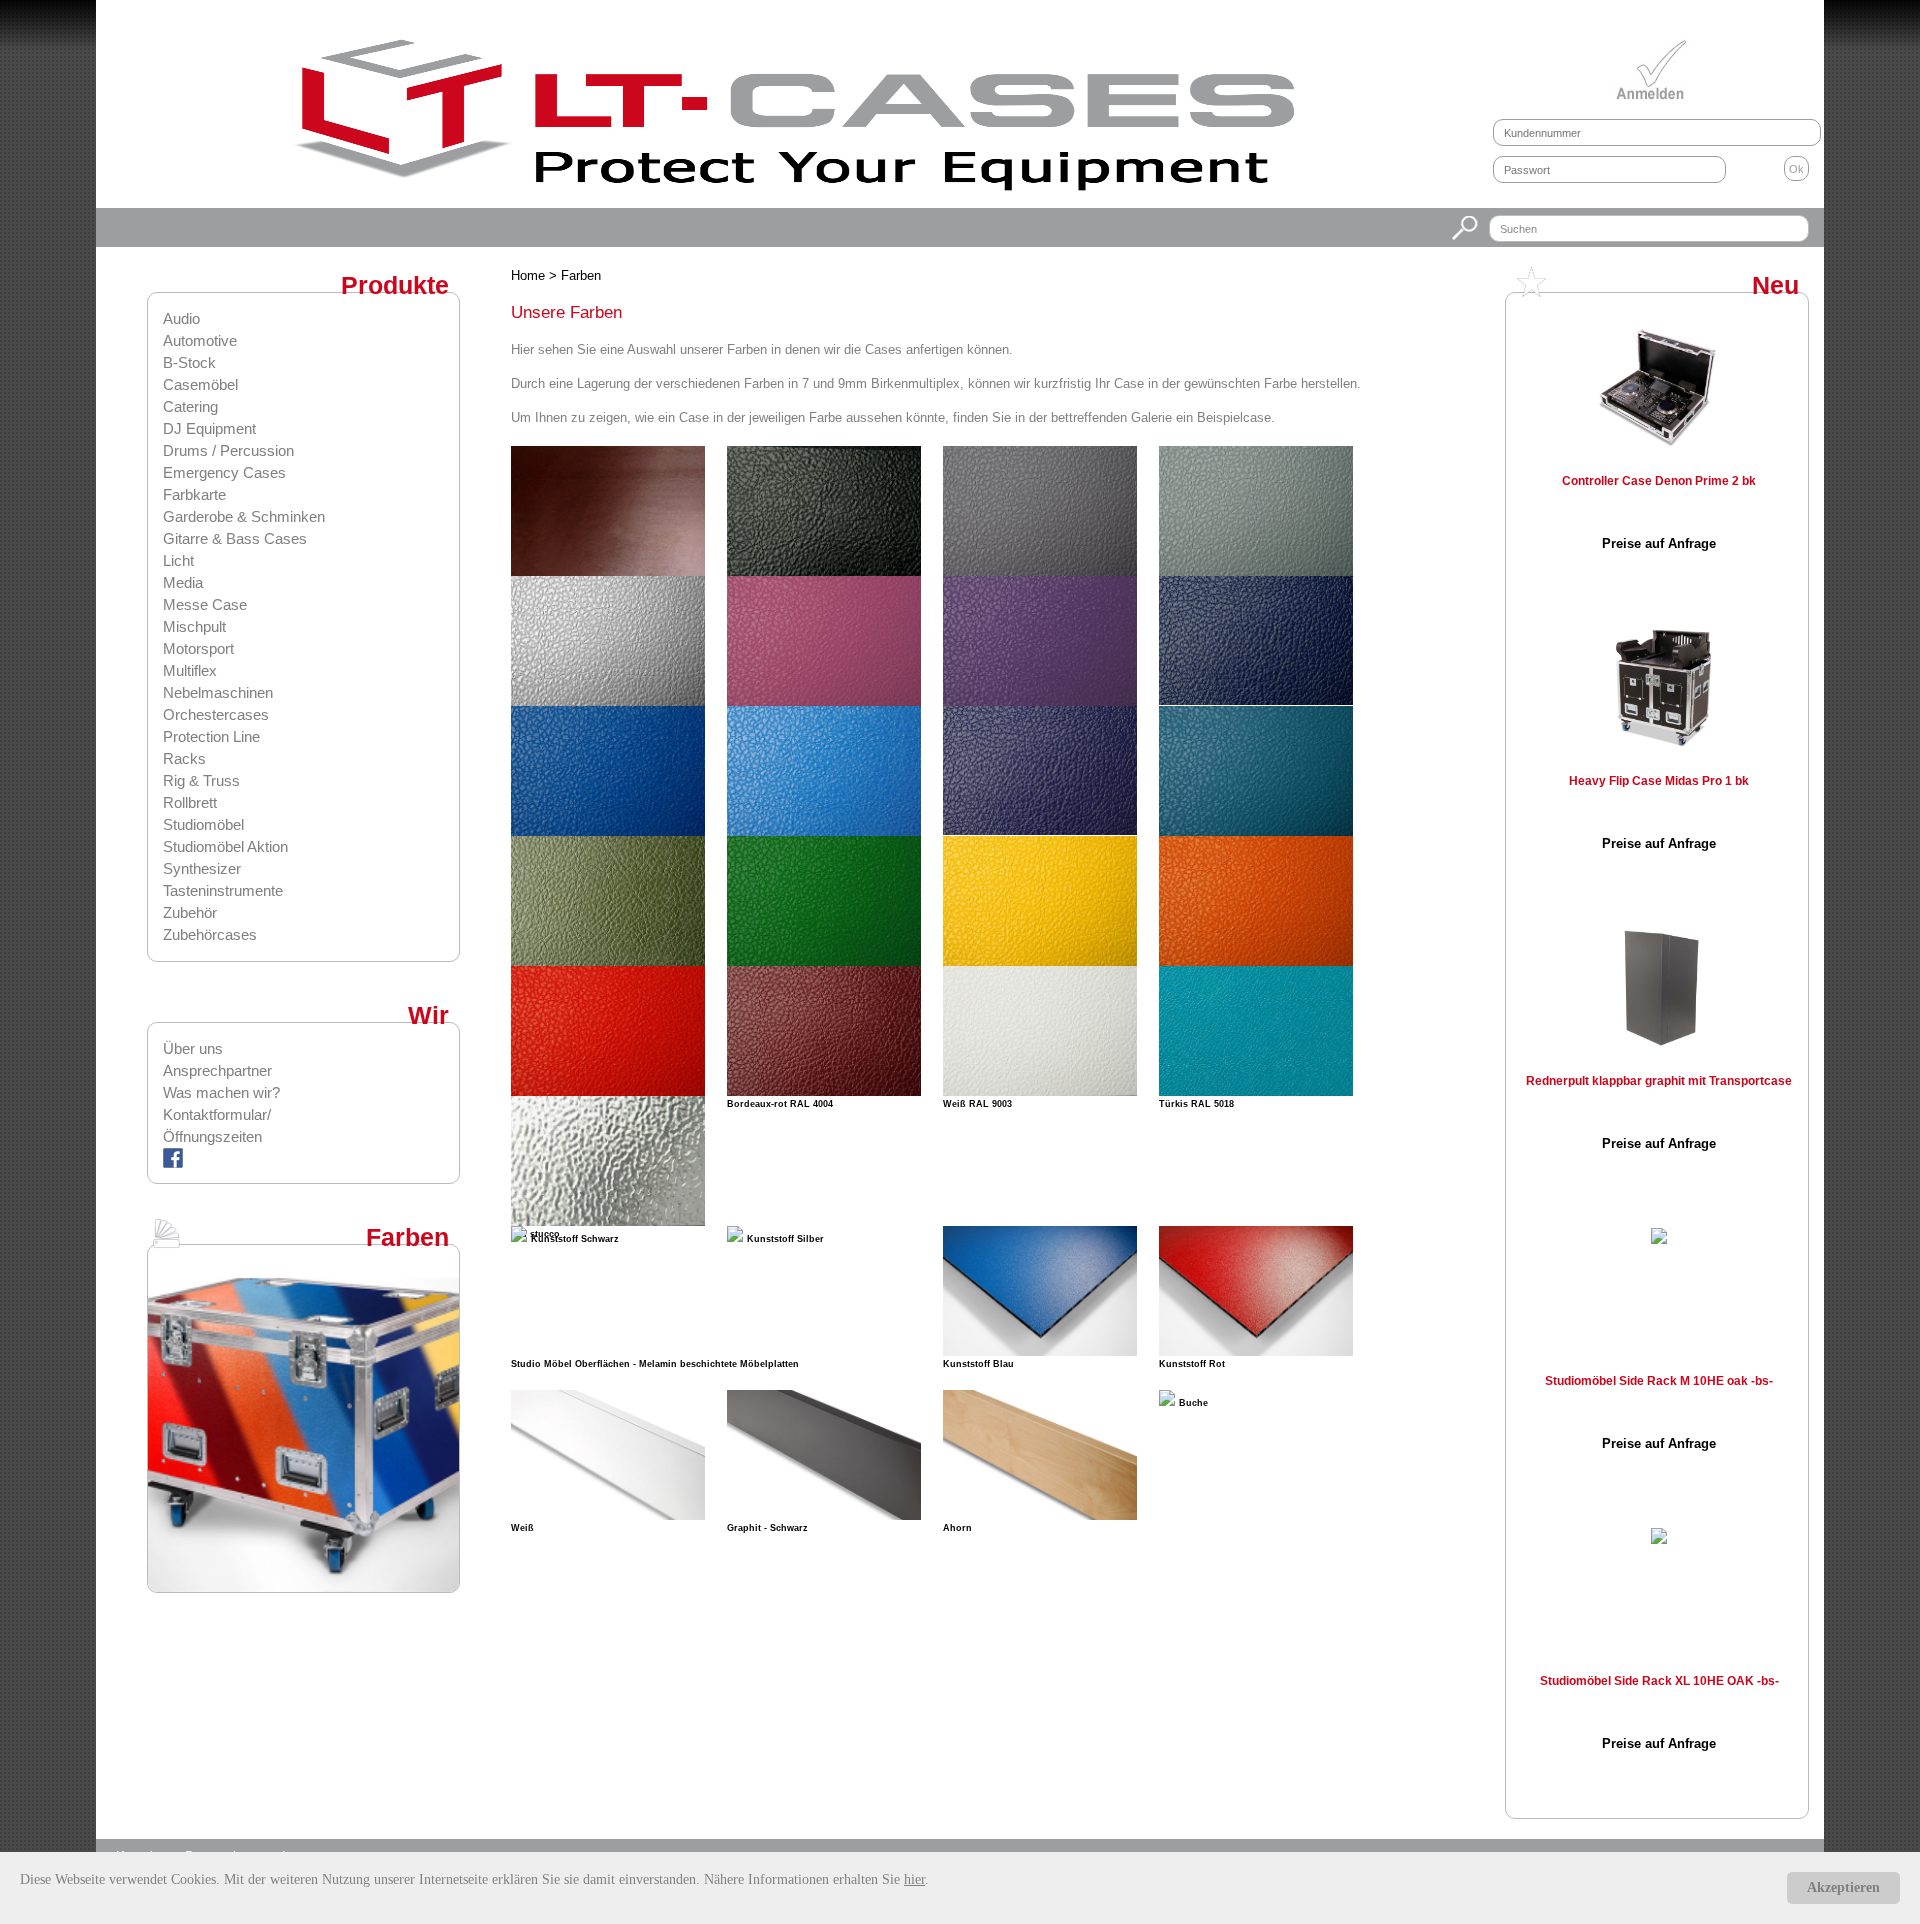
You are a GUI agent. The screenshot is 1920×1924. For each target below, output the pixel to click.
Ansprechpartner (217, 1070)
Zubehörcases (210, 934)
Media (183, 582)
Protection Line (211, 736)
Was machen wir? (221, 1092)
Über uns (193, 1048)
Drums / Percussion (228, 450)
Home (530, 275)
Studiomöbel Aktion (225, 846)
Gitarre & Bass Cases (235, 538)
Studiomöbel (203, 824)
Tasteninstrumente (223, 890)
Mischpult (194, 626)
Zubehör (190, 912)
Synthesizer (202, 868)
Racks (184, 758)
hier (914, 1879)
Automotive (200, 340)
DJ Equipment (209, 428)
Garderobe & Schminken (244, 516)
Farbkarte (194, 494)
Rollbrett (190, 802)
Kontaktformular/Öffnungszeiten (217, 1125)
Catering (190, 406)
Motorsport (198, 648)
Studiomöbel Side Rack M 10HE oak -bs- (1659, 1381)
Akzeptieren (1843, 1887)
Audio (181, 318)
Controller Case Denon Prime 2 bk (1659, 481)
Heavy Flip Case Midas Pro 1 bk (1659, 781)
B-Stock (189, 362)
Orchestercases (216, 714)
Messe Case (205, 604)
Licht (178, 560)
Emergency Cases (224, 472)
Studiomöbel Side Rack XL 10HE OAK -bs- (1659, 1681)
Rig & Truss (201, 780)
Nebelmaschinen (218, 692)
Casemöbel (200, 384)
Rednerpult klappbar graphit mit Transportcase (1659, 1081)
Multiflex (190, 670)
